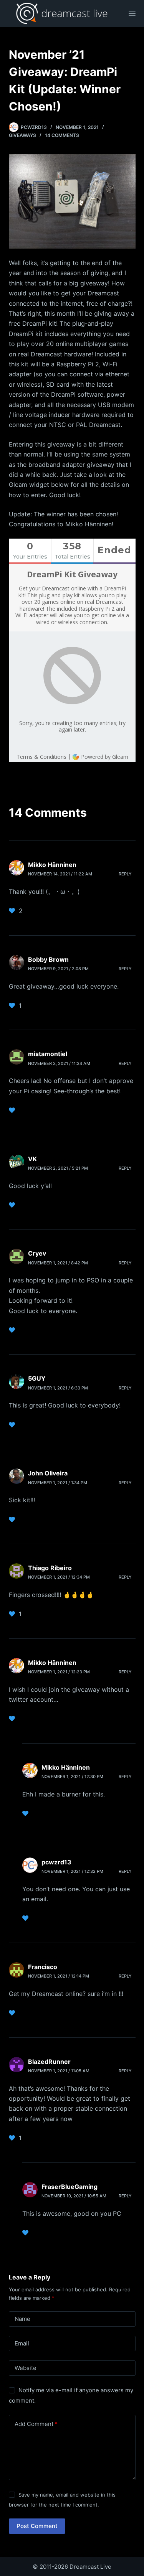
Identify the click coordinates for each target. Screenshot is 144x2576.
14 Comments (62, 135)
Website (26, 2368)
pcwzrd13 (56, 1862)
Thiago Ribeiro (50, 1568)
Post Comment (37, 2526)
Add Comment (36, 2424)
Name (22, 2319)
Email (22, 2343)
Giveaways (22, 135)
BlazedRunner (49, 2062)
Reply (125, 874)
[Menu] (132, 13)
